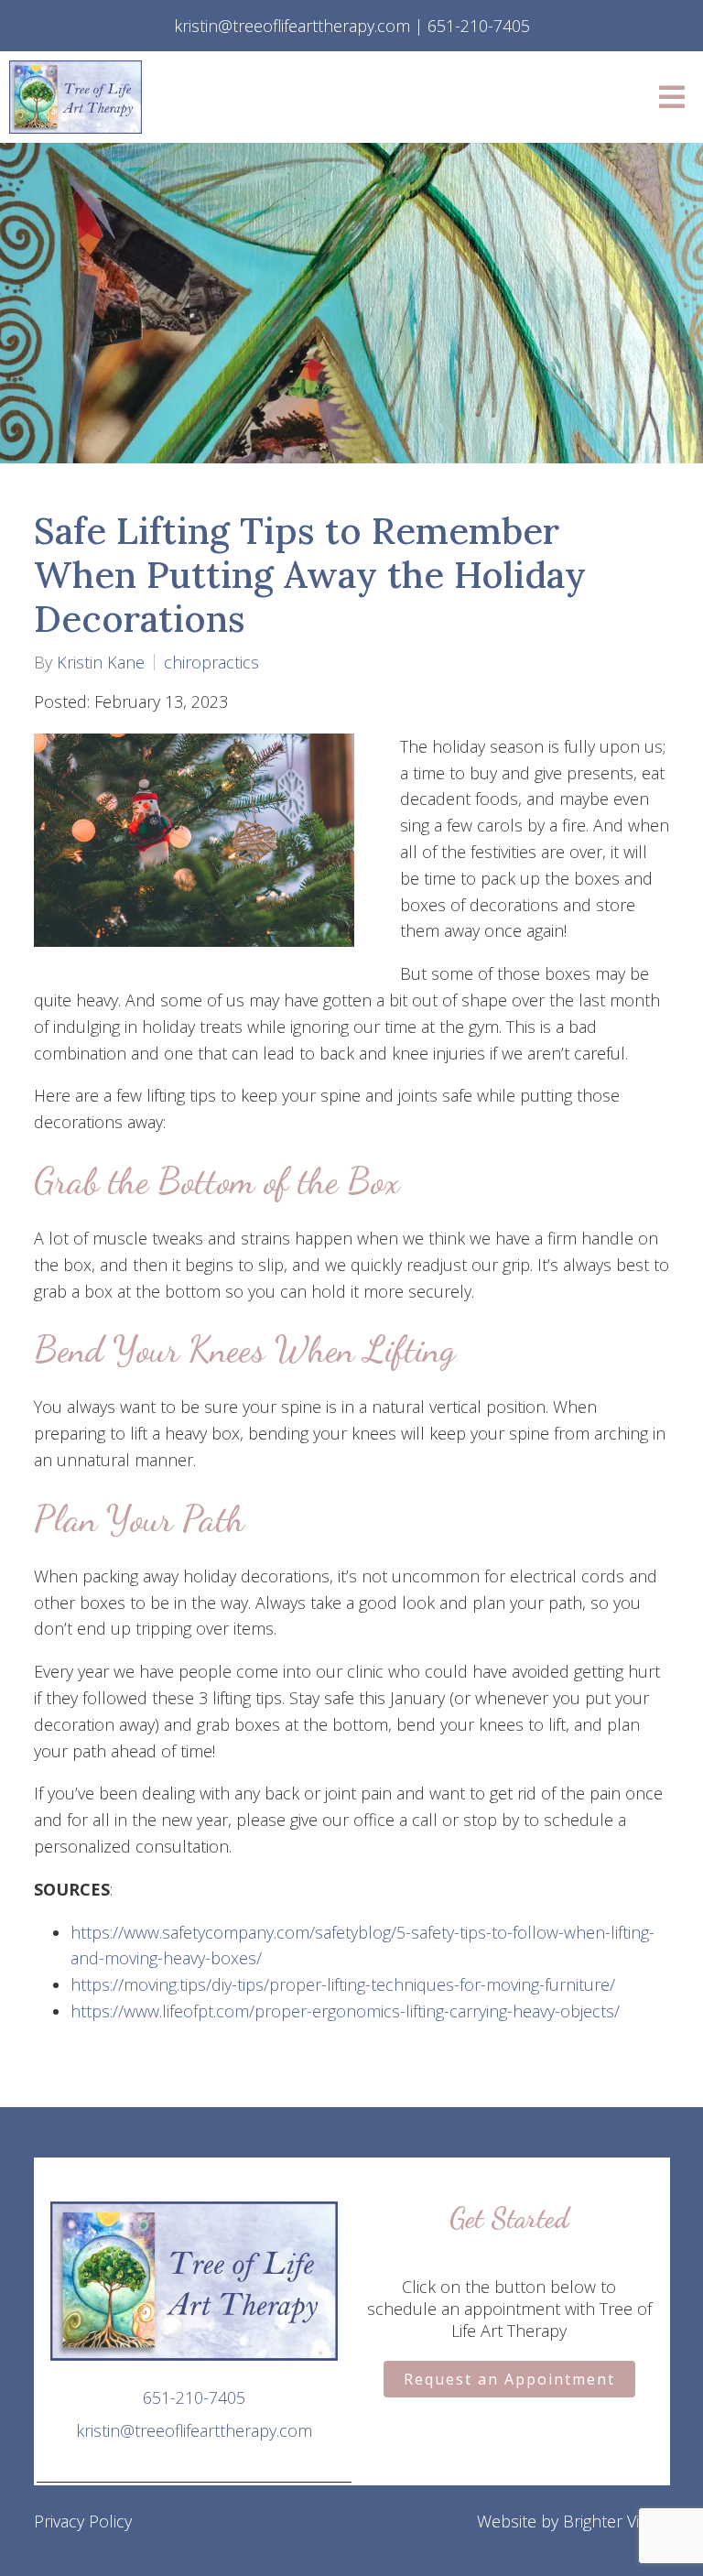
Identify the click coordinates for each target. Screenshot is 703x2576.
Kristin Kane (101, 662)
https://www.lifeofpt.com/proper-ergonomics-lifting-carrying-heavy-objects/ (345, 2011)
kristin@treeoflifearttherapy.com (194, 2430)
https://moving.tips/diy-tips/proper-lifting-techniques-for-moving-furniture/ (343, 1984)
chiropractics (211, 662)
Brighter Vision (616, 2521)
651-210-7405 (194, 2397)
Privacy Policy (83, 2521)
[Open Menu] (672, 97)
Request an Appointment (509, 2379)
